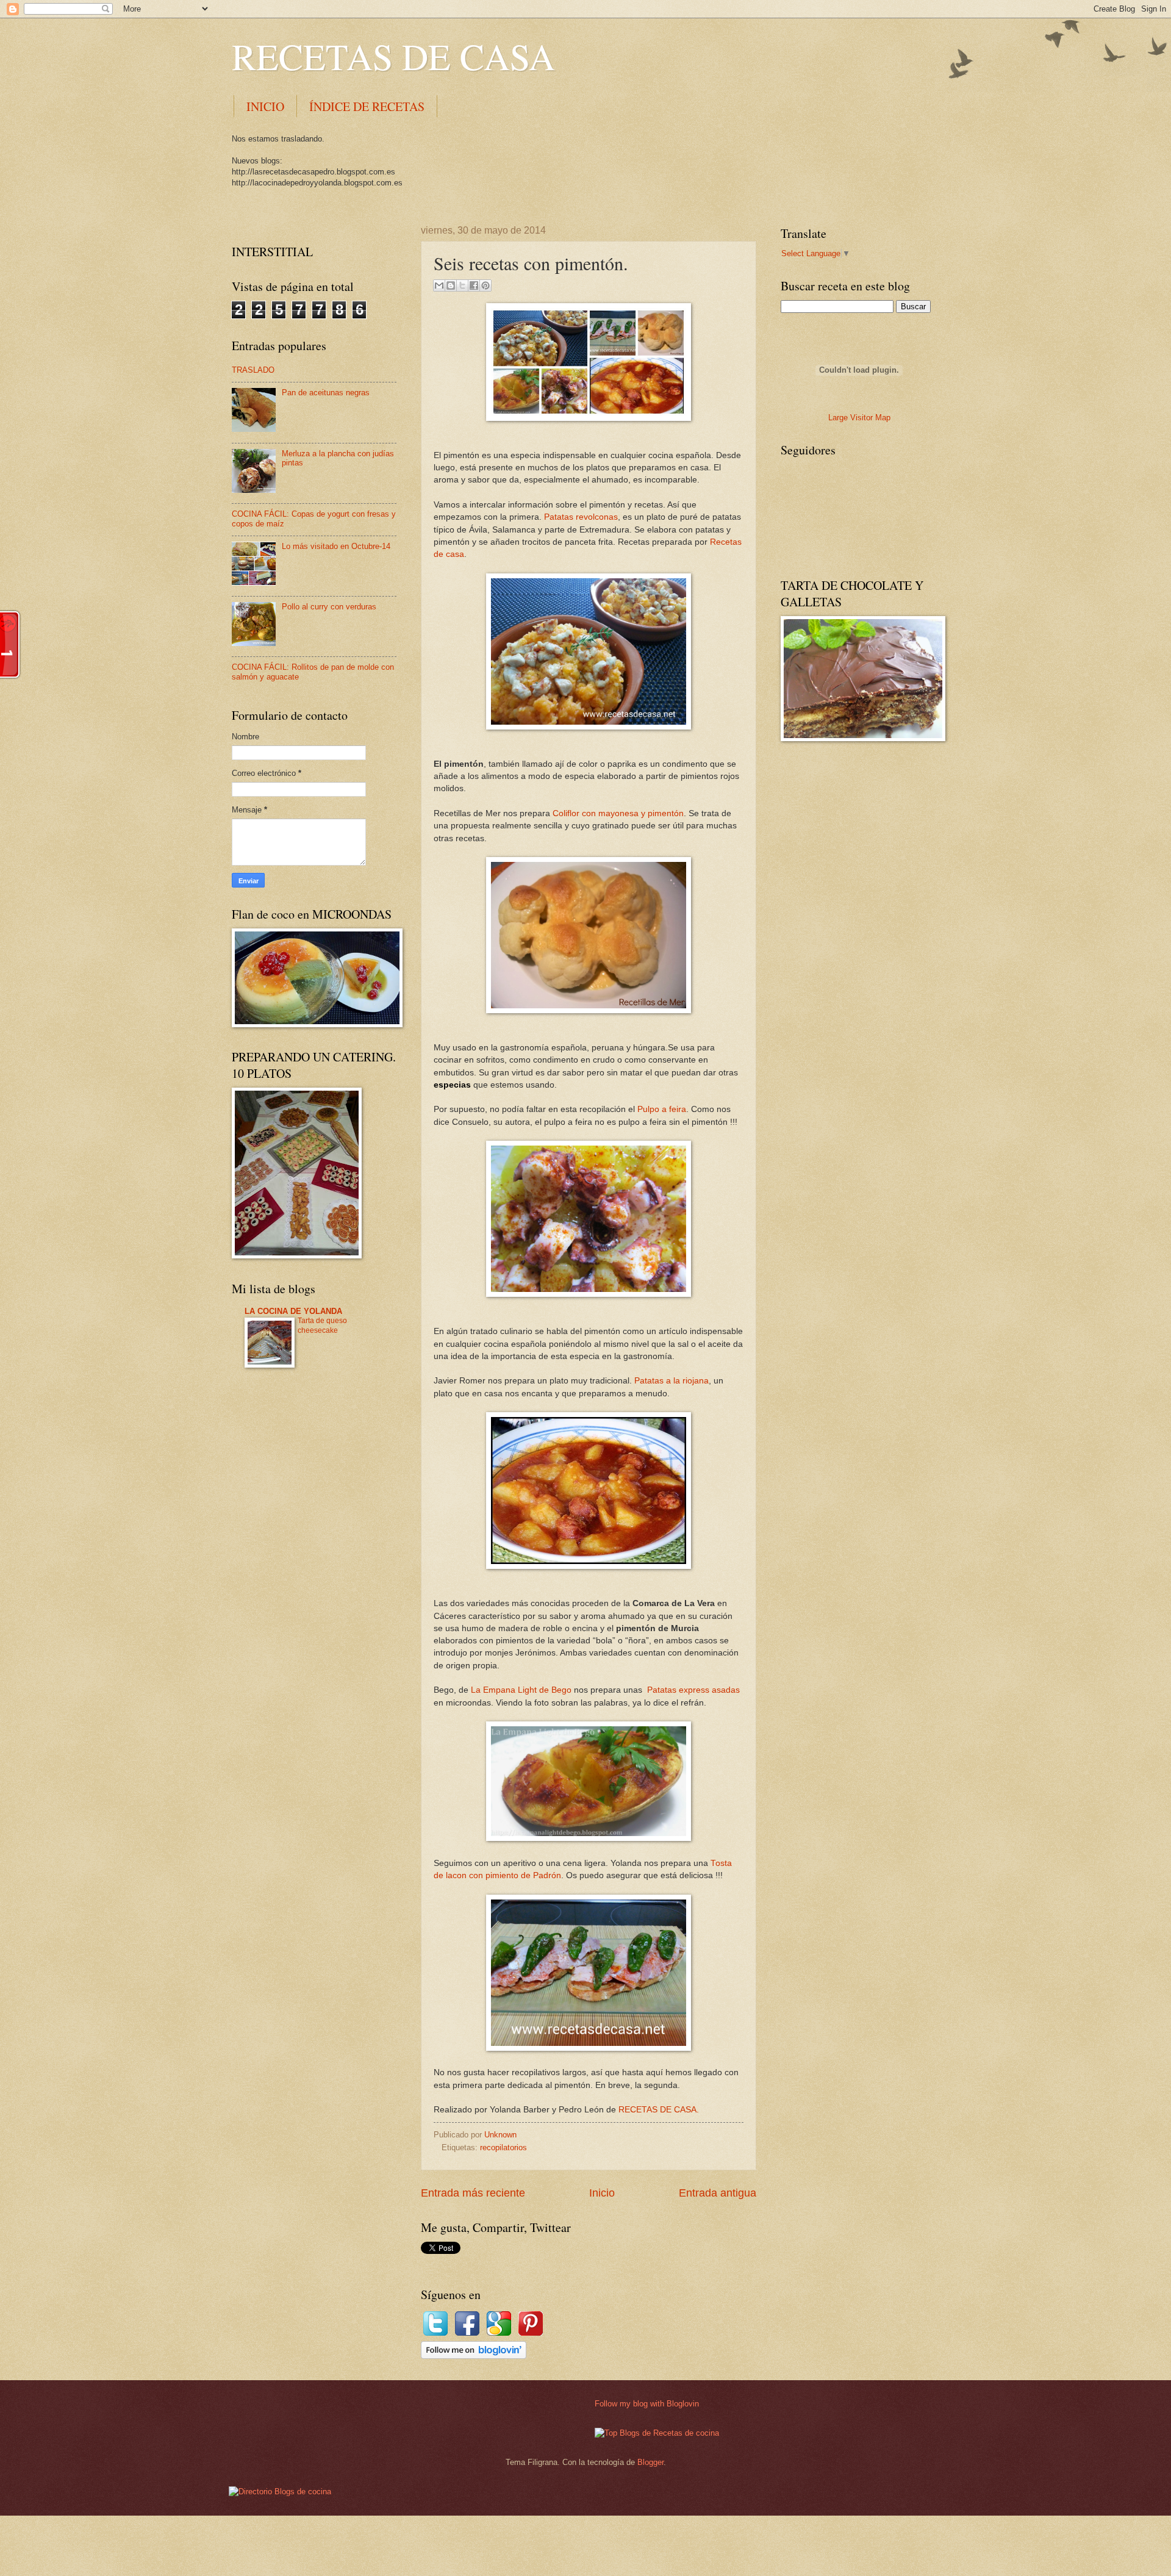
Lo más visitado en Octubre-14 (336, 546)
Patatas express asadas (693, 1690)
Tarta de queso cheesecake (322, 1326)
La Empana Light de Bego (521, 1690)
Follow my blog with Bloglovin (647, 2404)
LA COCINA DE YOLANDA (293, 1311)
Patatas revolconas (581, 517)
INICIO (265, 106)
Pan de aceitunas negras (326, 393)
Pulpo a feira (662, 1109)
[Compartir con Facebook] (474, 285)
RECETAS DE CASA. (659, 2110)
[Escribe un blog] (451, 285)
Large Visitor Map (859, 418)
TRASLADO (253, 370)
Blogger (650, 2462)
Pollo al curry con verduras (329, 607)
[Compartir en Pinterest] (485, 285)
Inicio (602, 2193)
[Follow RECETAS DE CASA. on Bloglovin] (474, 2356)
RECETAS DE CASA (393, 56)
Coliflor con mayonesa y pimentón (618, 813)
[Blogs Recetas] (657, 2433)
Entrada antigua (718, 2193)
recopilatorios (503, 2147)
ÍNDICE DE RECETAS (367, 106)
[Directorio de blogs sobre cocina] (280, 2492)
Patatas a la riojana (671, 1381)
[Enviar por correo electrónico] (439, 285)
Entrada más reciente (473, 2193)
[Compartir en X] (462, 285)
